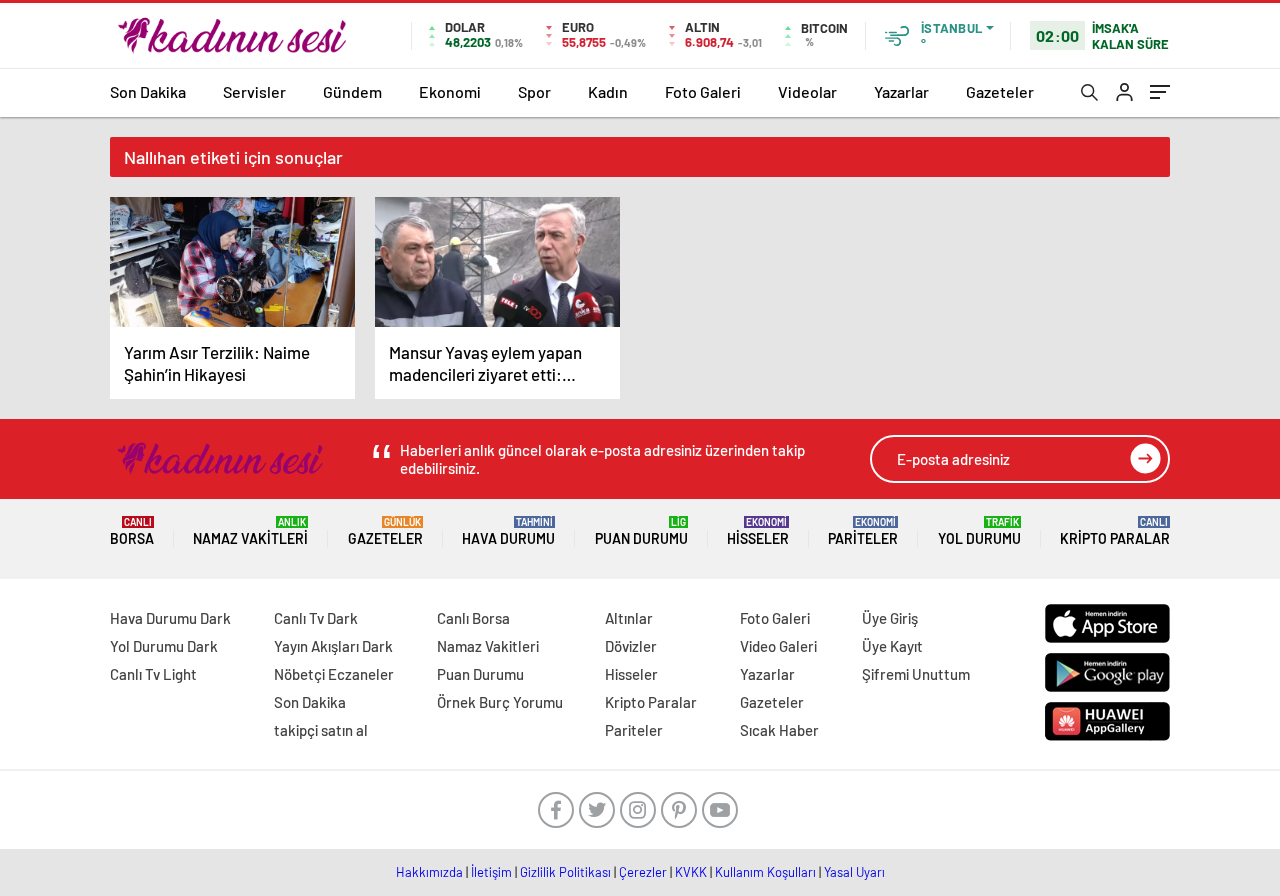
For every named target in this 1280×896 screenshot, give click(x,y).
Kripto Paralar (1115, 531)
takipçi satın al (321, 730)
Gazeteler (1000, 91)
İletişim (491, 872)
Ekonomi (450, 91)
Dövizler (631, 646)
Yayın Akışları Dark (333, 646)
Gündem (352, 91)
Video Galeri (778, 646)
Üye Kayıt (892, 646)
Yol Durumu (979, 531)
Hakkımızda (429, 872)
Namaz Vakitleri (250, 531)
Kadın (608, 91)
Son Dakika (148, 91)
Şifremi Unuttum (916, 674)
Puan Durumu (641, 531)
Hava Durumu (508, 531)
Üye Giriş (890, 618)
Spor (534, 91)
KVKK (691, 872)
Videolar (807, 91)
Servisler (254, 91)
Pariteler (863, 531)
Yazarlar (901, 91)
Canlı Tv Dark (316, 618)
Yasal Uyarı (854, 872)
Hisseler (758, 531)
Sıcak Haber (779, 730)
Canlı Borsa (473, 618)
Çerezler (643, 872)
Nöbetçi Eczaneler (334, 674)
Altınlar (629, 618)
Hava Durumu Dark (170, 618)
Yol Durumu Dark (164, 646)
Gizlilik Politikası (565, 872)
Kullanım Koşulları (765, 872)
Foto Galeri (703, 91)
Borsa (132, 531)
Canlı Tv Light (153, 674)
